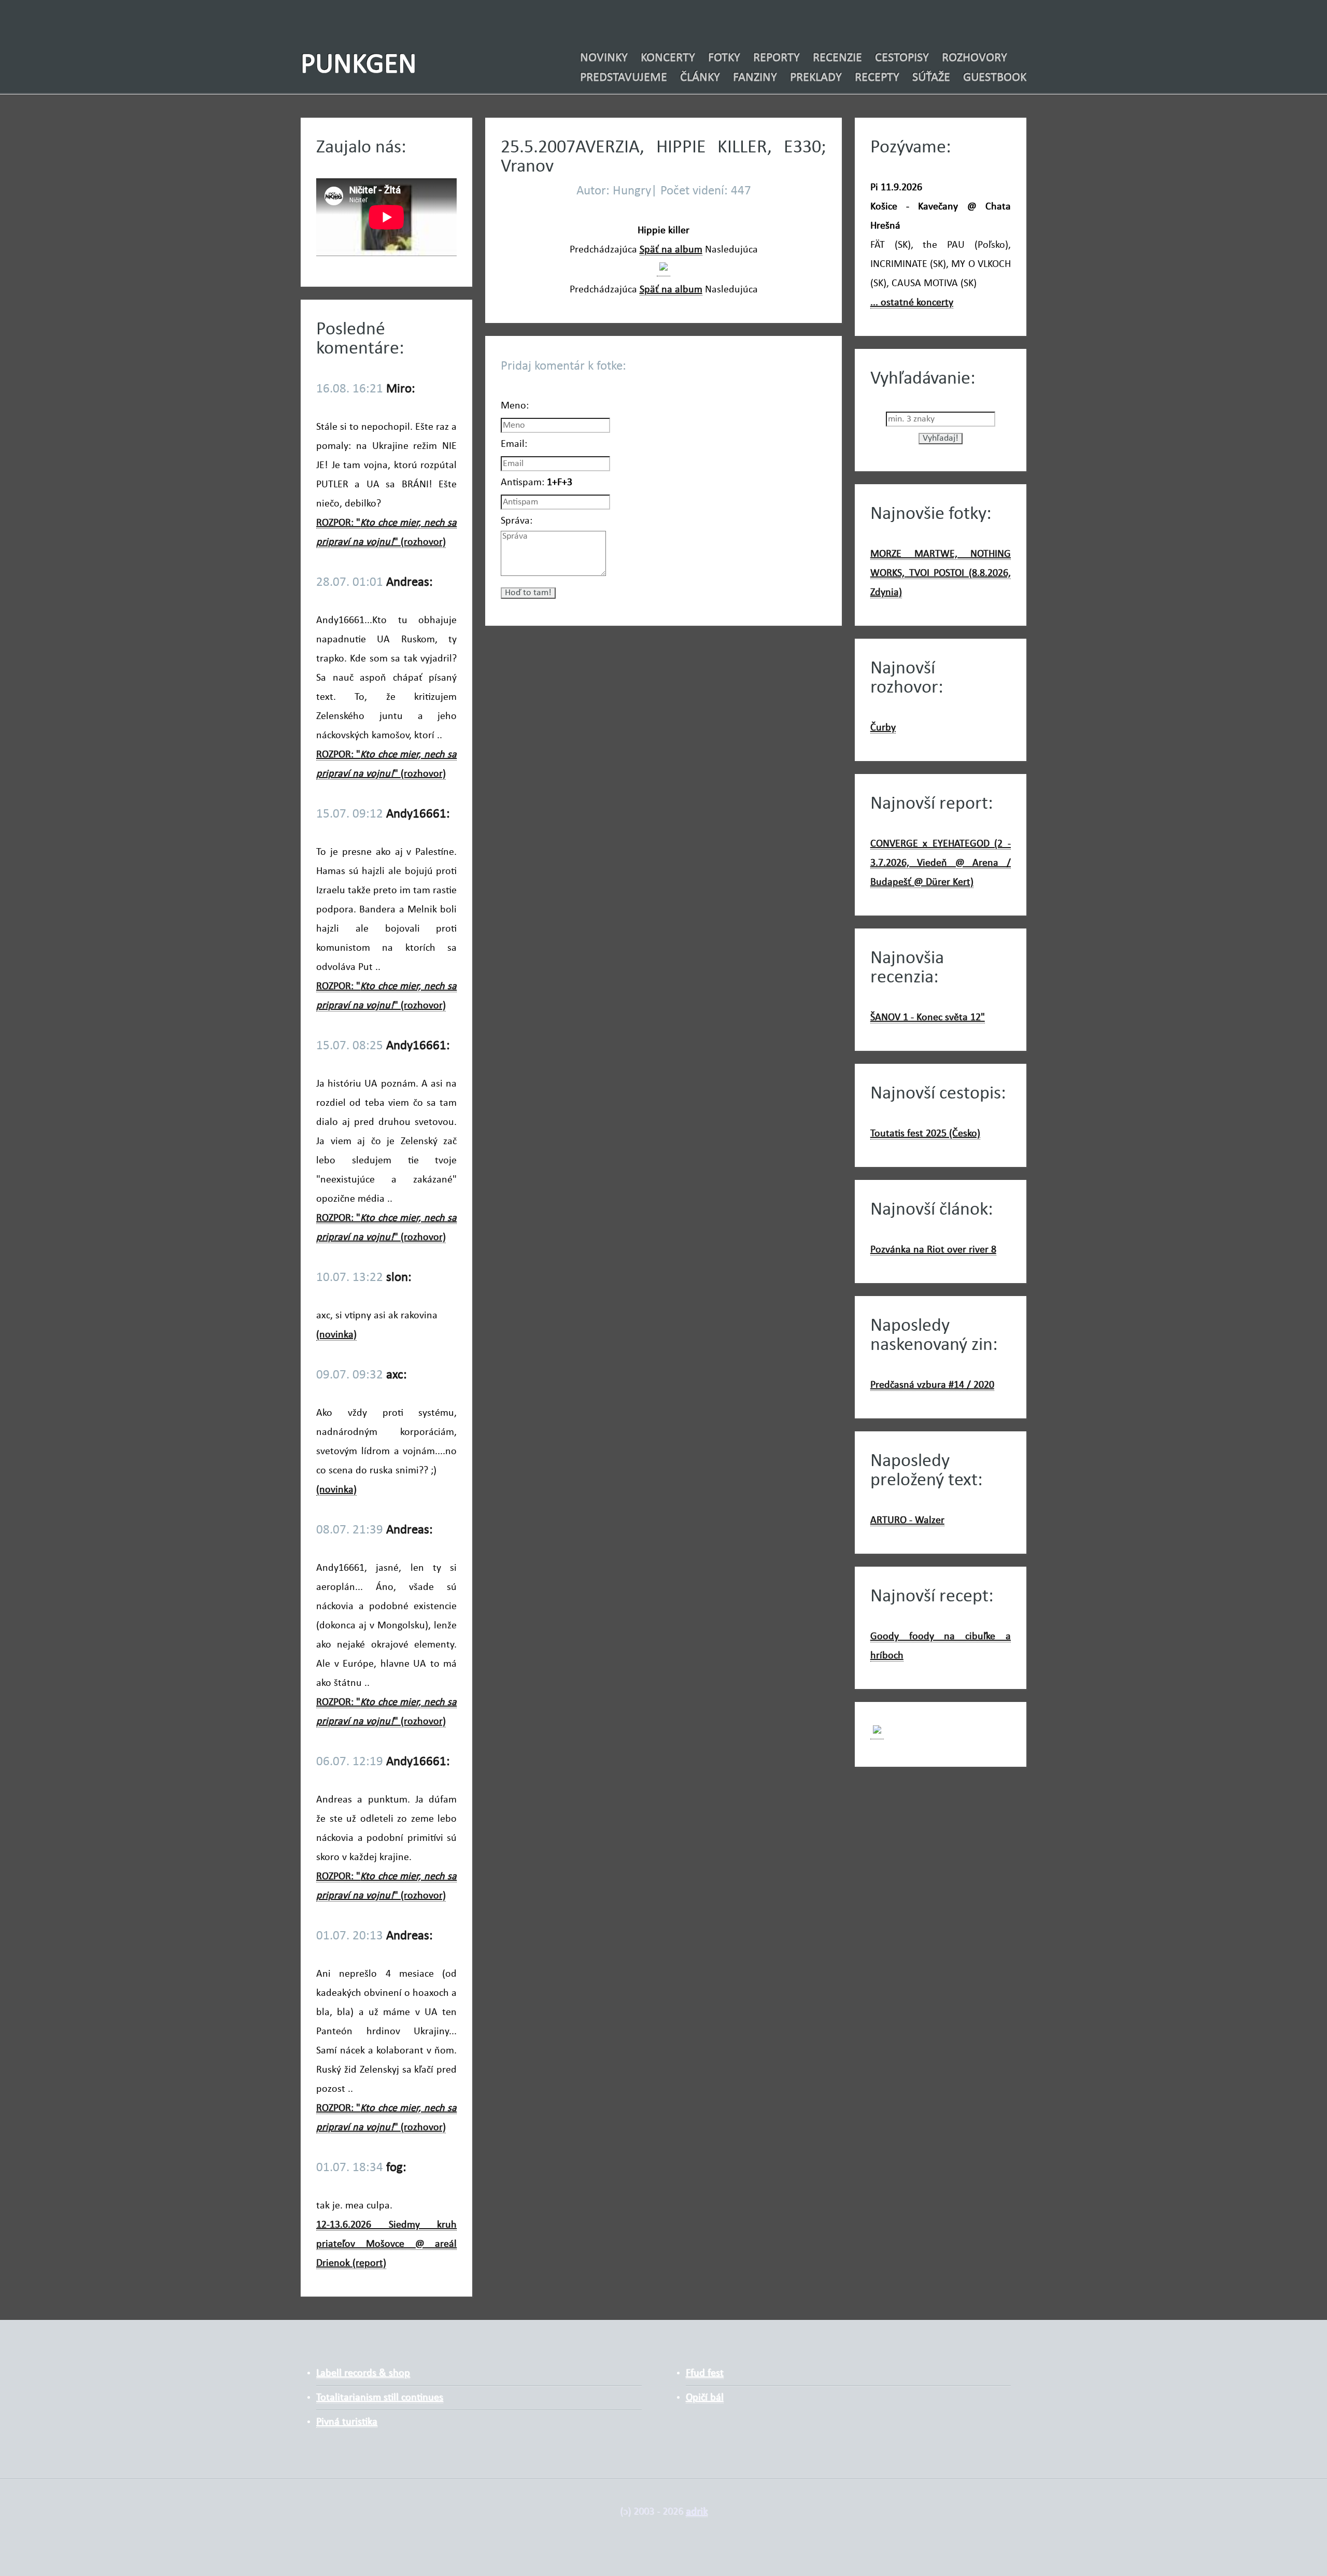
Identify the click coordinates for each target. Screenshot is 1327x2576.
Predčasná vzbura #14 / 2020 (932, 1385)
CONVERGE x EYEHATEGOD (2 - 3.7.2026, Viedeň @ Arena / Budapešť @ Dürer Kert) (941, 863)
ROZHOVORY (975, 58)
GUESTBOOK (995, 78)
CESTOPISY (902, 58)
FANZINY (755, 78)
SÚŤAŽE (931, 78)
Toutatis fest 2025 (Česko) (925, 1134)
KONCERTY (668, 58)
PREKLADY (816, 78)
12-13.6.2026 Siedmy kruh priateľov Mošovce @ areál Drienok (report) (386, 2244)
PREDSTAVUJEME (624, 78)
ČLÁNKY (700, 78)
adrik (697, 2512)
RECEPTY (877, 78)
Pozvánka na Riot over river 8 (933, 1250)
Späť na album (671, 250)
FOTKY (724, 58)
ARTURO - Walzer (907, 1521)
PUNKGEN (359, 66)
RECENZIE (837, 58)
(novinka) (336, 1335)
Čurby (883, 728)
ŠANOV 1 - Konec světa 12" (928, 1018)
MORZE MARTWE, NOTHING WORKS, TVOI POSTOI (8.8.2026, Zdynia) (941, 573)
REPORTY (777, 58)
